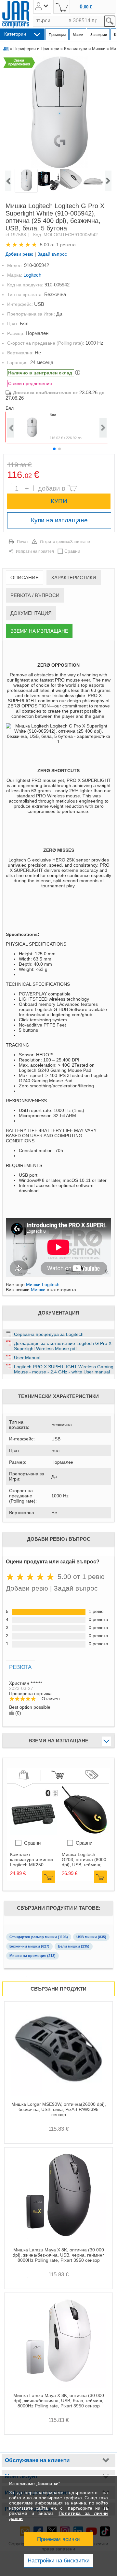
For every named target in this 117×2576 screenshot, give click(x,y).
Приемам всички (58, 2539)
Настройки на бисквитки (59, 2561)
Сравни (72, 551)
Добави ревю (19, 254)
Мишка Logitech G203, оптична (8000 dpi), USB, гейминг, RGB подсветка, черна (84, 1860)
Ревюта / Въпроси (35, 595)
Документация (31, 613)
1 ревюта (66, 245)
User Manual (27, 1358)
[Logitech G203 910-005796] (86, 1833)
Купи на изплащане (59, 520)
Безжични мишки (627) (29, 1946)
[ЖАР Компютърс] (16, 14)
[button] (54, 449)
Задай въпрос (52, 254)
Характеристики (74, 577)
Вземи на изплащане (39, 631)
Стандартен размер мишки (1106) (39, 1937)
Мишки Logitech (43, 1284)
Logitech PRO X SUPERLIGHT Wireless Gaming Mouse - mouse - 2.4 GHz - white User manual (64, 1369)
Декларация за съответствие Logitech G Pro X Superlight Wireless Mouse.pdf (63, 1346)
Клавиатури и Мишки (85, 49)
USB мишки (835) (91, 1937)
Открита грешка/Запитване (65, 542)
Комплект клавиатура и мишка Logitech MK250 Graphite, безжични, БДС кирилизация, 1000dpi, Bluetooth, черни (32, 1860)
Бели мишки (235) (74, 1946)
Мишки (38, 1290)
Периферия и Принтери (36, 49)
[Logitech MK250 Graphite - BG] (34, 1833)
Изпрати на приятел (35, 551)
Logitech (32, 275)
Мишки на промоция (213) (32, 1956)
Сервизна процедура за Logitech (49, 1334)
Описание (25, 577)
